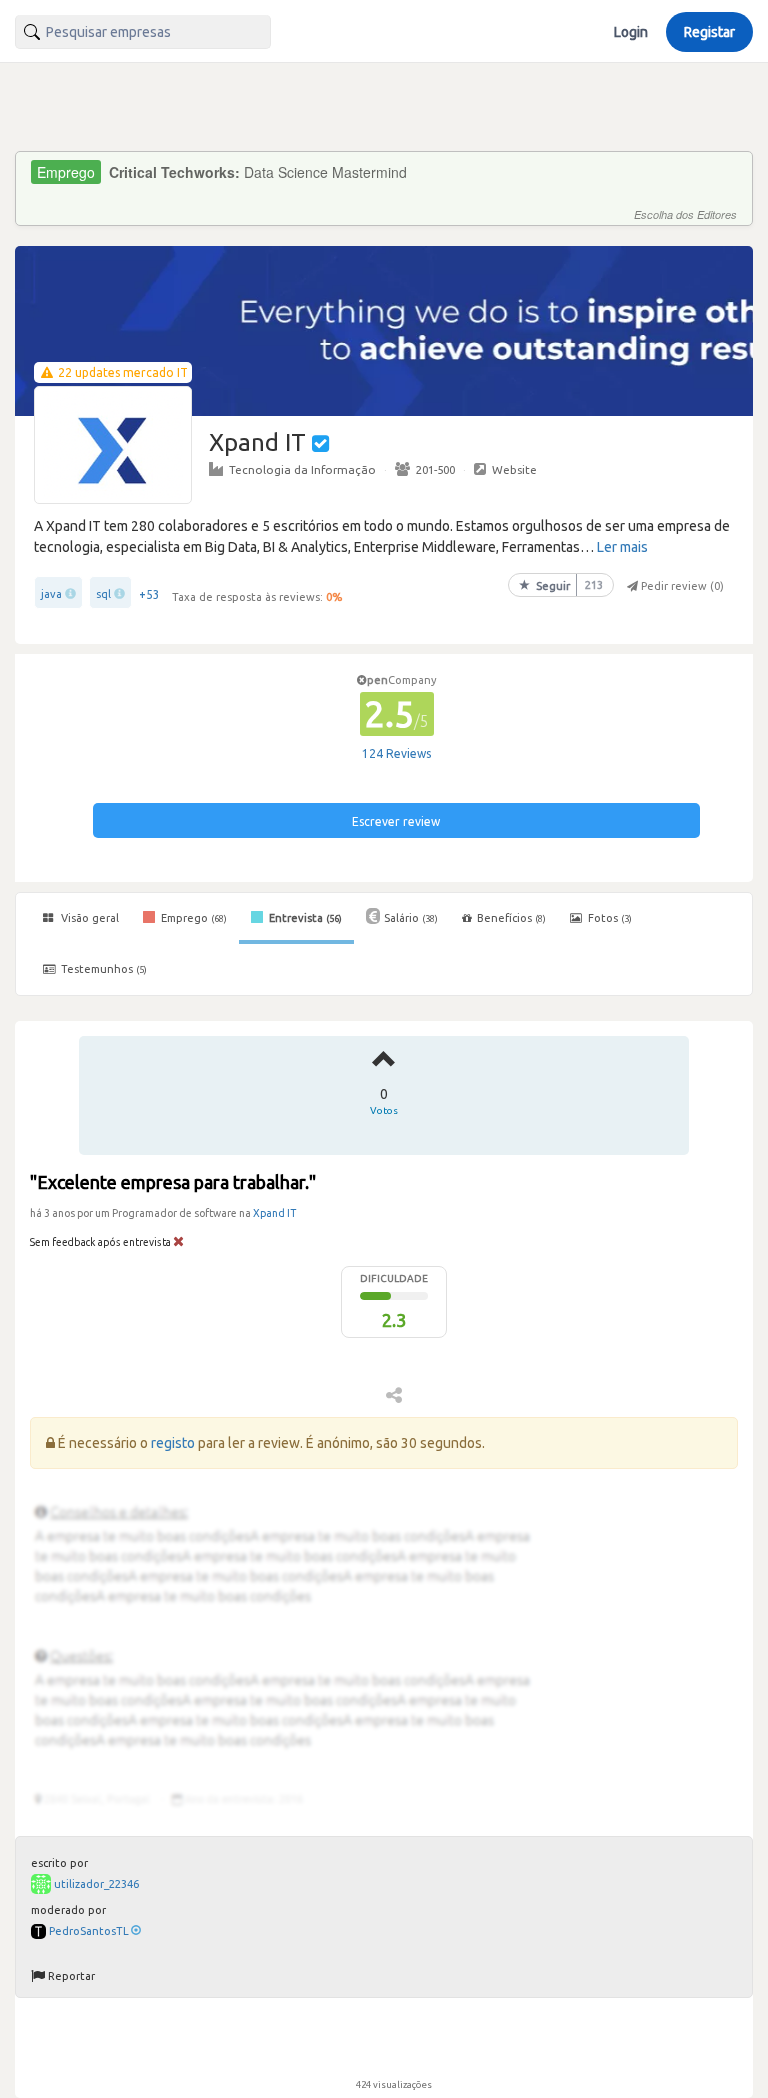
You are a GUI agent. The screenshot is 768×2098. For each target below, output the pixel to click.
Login (631, 32)
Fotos (608, 918)
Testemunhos (102, 969)
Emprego (192, 918)
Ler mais (622, 547)
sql (103, 594)
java (51, 594)
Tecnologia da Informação (302, 469)
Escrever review (396, 821)
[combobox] (143, 32)
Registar (709, 32)
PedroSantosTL (89, 1931)
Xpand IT (274, 1213)
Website (514, 469)
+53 (149, 594)
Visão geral (88, 918)
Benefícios (511, 918)
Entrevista (304, 918)
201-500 (435, 469)
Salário (411, 918)
